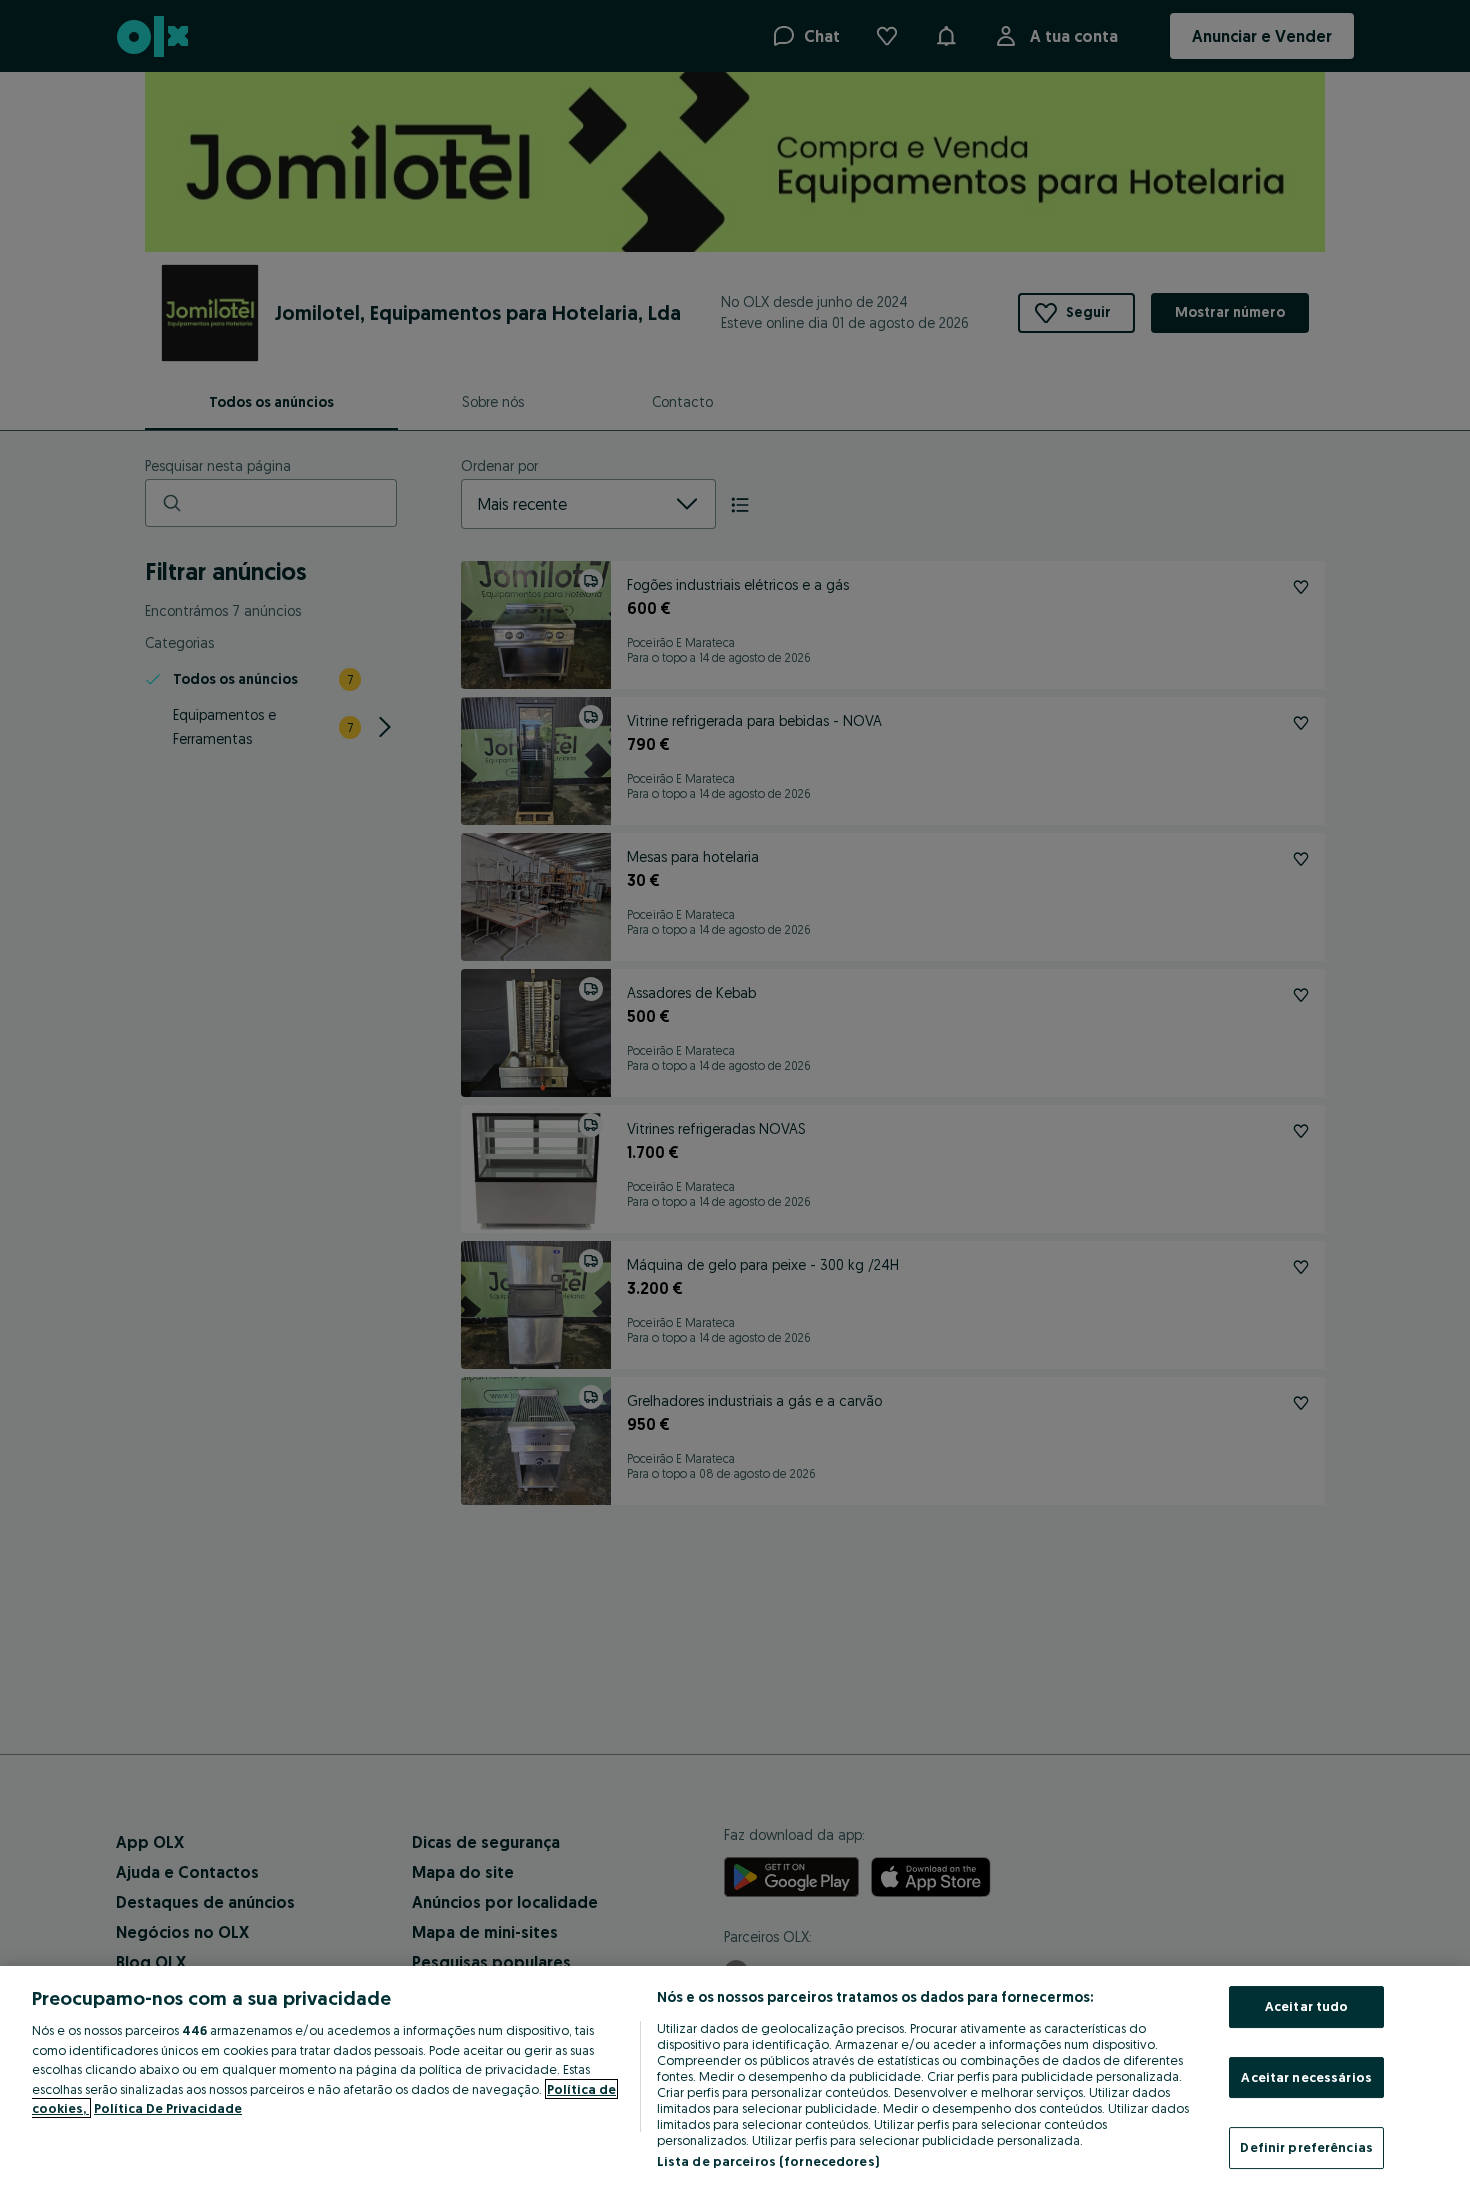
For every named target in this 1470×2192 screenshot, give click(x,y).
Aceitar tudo (1307, 2006)
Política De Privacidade (168, 2108)
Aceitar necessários (1306, 2077)
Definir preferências (1306, 2147)
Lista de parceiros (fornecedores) (768, 2161)
